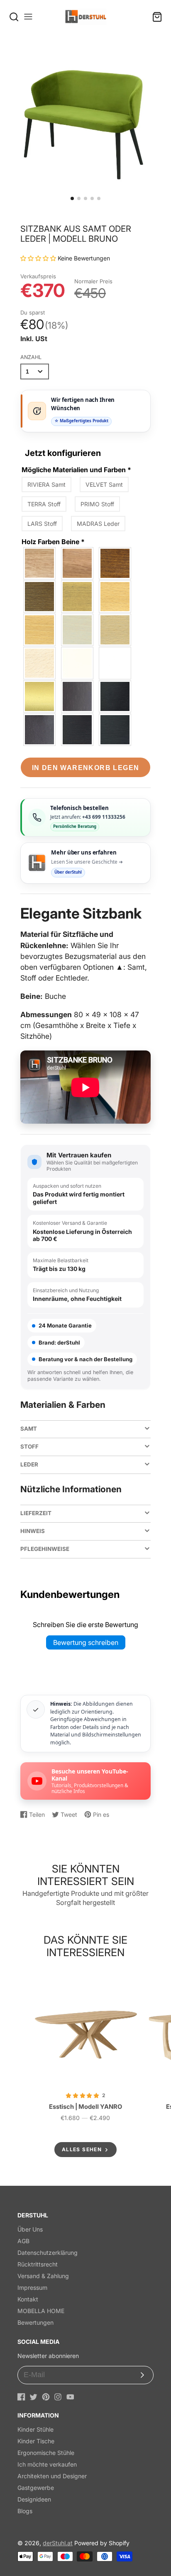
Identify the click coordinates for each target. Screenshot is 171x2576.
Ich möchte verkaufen (47, 2464)
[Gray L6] (115, 630)
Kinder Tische (36, 2441)
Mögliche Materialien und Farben (76, 470)
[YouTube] (70, 2397)
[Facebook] (21, 2397)
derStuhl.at (58, 2543)
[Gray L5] (78, 630)
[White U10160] (115, 663)
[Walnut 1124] (40, 597)
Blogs (25, 2511)
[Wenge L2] (115, 696)
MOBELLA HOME (41, 2311)
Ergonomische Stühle (46, 2453)
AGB (23, 2241)
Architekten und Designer (52, 2476)
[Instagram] (58, 2397)
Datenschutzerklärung (48, 2253)
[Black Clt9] (115, 730)
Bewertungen (35, 2322)
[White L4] (78, 663)
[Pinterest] (46, 2397)
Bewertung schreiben (86, 1642)
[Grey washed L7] (78, 597)
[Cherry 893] (115, 563)
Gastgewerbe (36, 2488)
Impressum (32, 2287)
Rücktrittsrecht (38, 2264)
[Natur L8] (115, 597)
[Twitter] (33, 2397)
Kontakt (28, 2299)
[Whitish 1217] (40, 663)
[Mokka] (78, 696)
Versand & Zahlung (43, 2276)
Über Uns (30, 2229)
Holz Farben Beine (53, 542)
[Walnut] (40, 730)
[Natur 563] (40, 630)
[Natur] (40, 563)
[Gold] (40, 696)
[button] (72, 198)
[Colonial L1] (78, 730)
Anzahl (31, 357)
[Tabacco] (78, 563)
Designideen (34, 2499)
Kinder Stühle (35, 2429)
